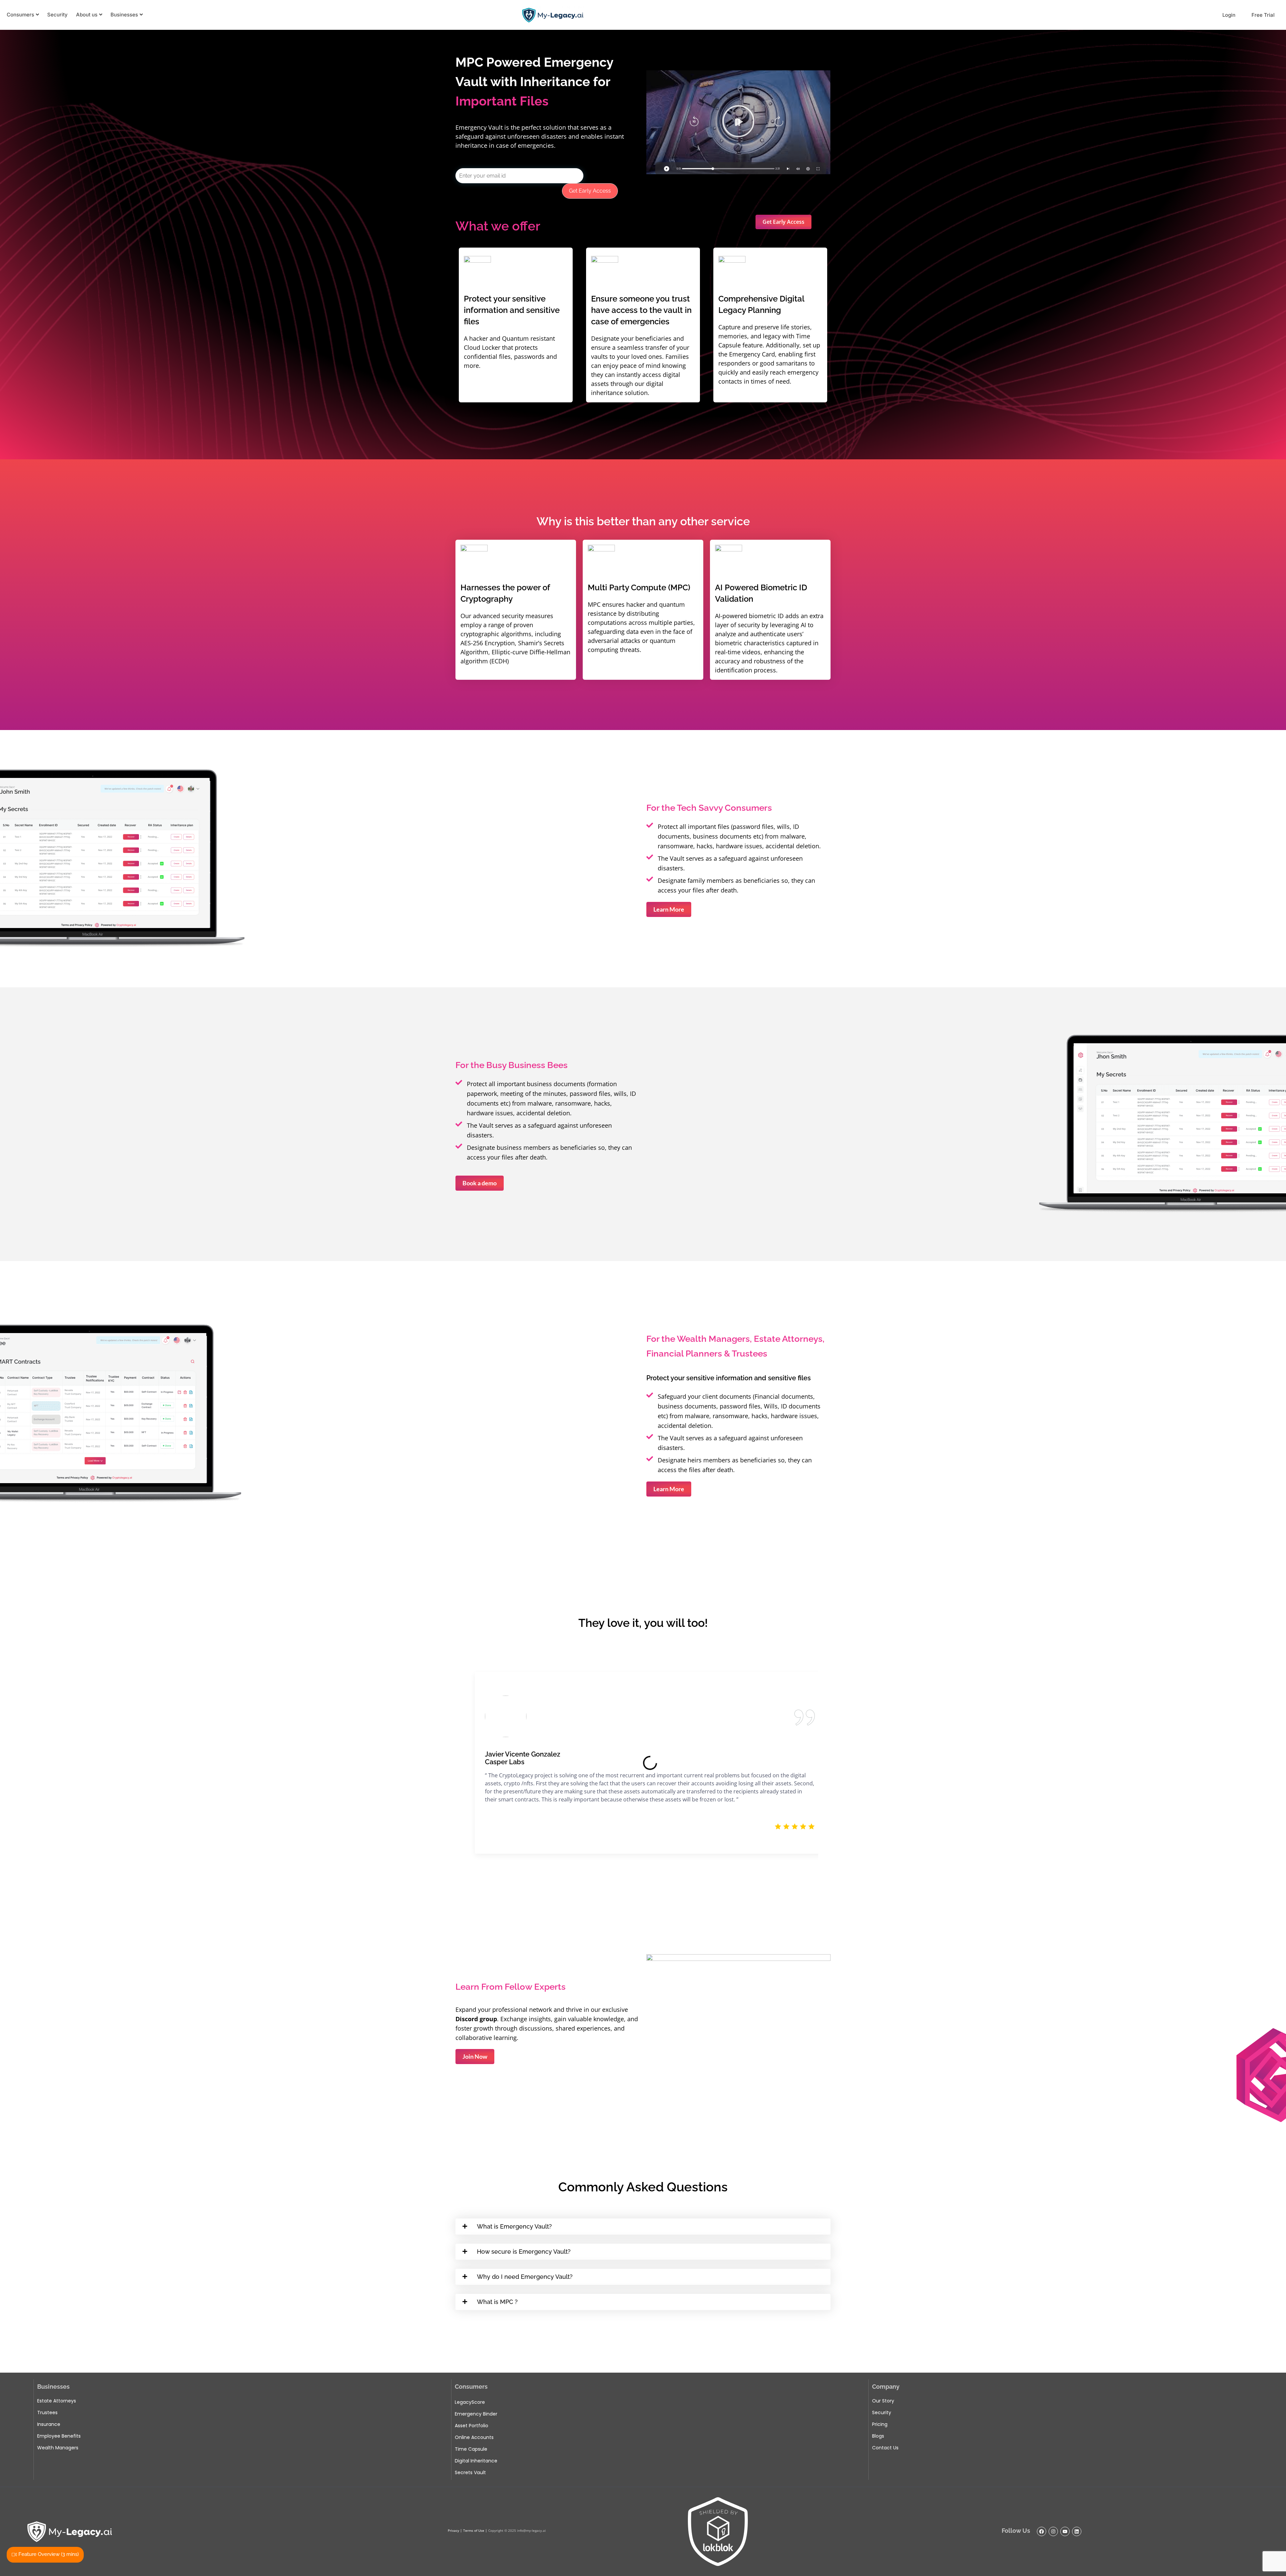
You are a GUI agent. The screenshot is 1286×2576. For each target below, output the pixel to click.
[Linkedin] (1077, 2531)
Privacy (453, 2530)
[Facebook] (1042, 2531)
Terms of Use (474, 2530)
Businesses (124, 15)
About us (87, 15)
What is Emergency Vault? (514, 2226)
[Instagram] (1053, 2531)
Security (57, 15)
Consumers (20, 15)
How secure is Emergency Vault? (524, 2252)
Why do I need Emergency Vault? (525, 2277)
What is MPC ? (497, 2302)
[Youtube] (1065, 2531)
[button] (738, 122)
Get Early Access (590, 191)
